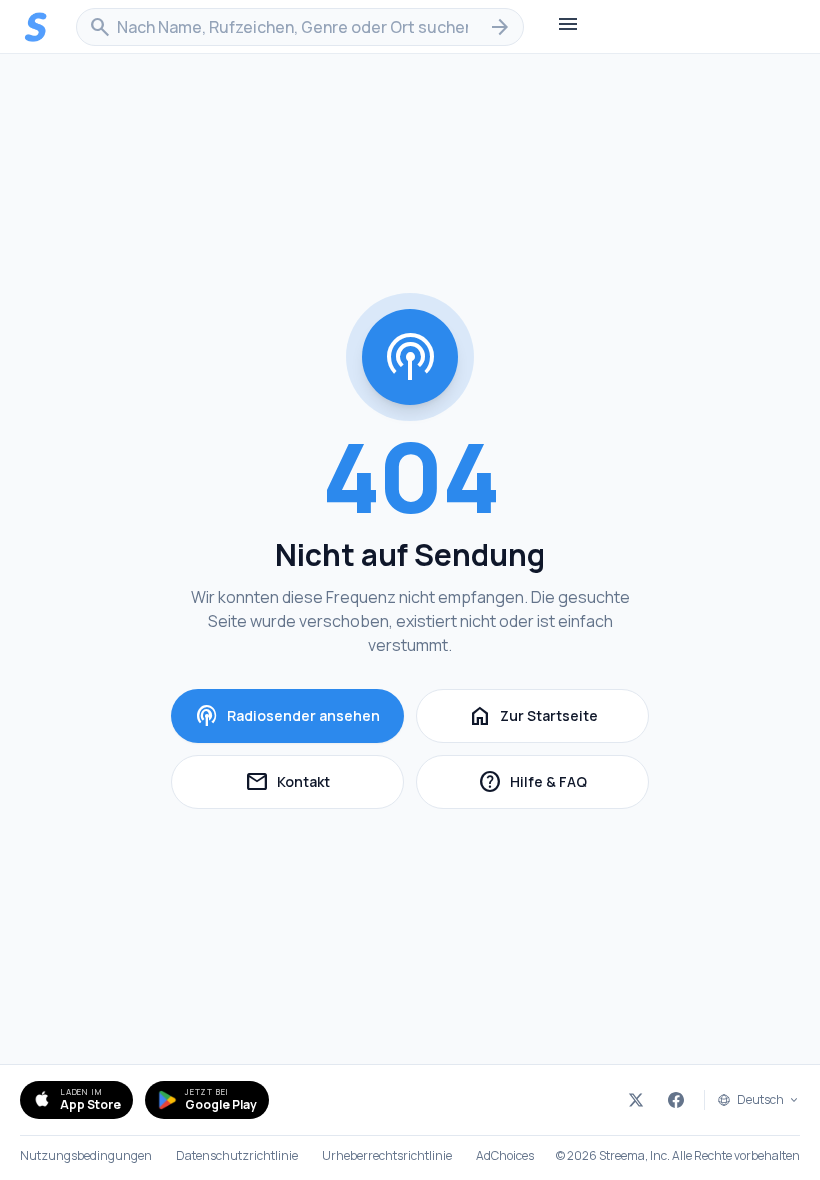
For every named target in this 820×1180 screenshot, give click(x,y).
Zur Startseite (533, 716)
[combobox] (300, 27)
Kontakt (324, 784)
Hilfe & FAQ (563, 784)
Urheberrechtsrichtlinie (387, 1156)
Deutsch (760, 1100)
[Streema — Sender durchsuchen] (36, 27)
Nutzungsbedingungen (86, 1156)
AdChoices (505, 1156)
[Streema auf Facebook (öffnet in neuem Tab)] (676, 1100)
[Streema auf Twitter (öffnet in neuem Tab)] (636, 1100)
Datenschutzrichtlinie (237, 1156)
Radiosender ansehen (287, 716)
